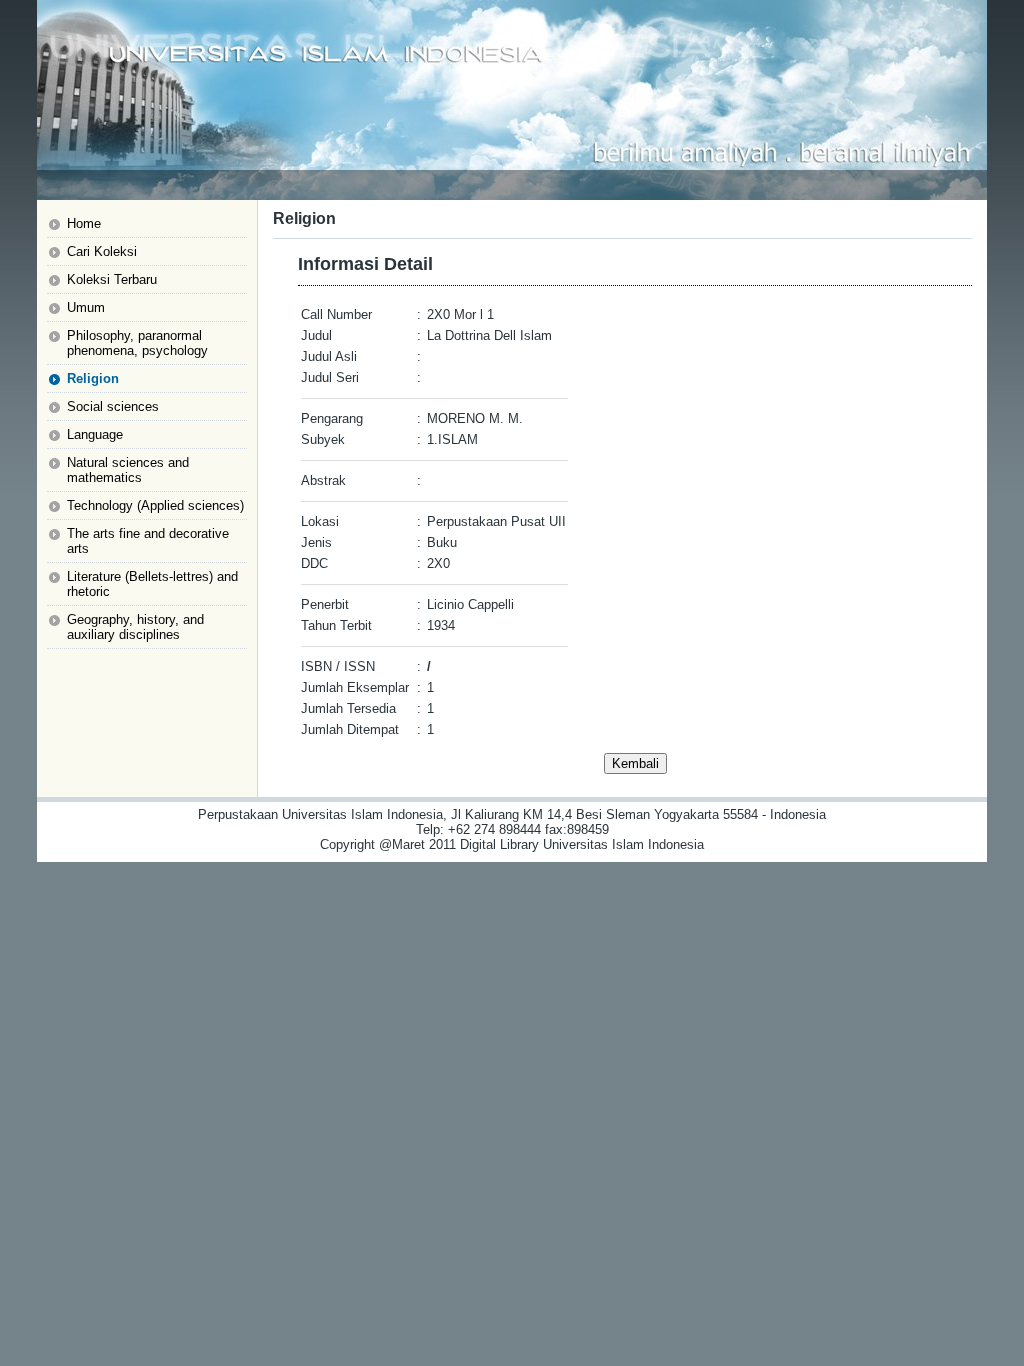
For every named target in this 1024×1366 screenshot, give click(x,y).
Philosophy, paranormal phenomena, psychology (137, 343)
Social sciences (113, 406)
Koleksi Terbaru (112, 279)
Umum (86, 307)
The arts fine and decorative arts (148, 541)
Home (84, 223)
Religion (93, 378)
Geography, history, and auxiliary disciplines (135, 627)
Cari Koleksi (102, 251)
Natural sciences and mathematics (128, 470)
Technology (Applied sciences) (155, 505)
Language (95, 434)
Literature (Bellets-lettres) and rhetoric (152, 584)
